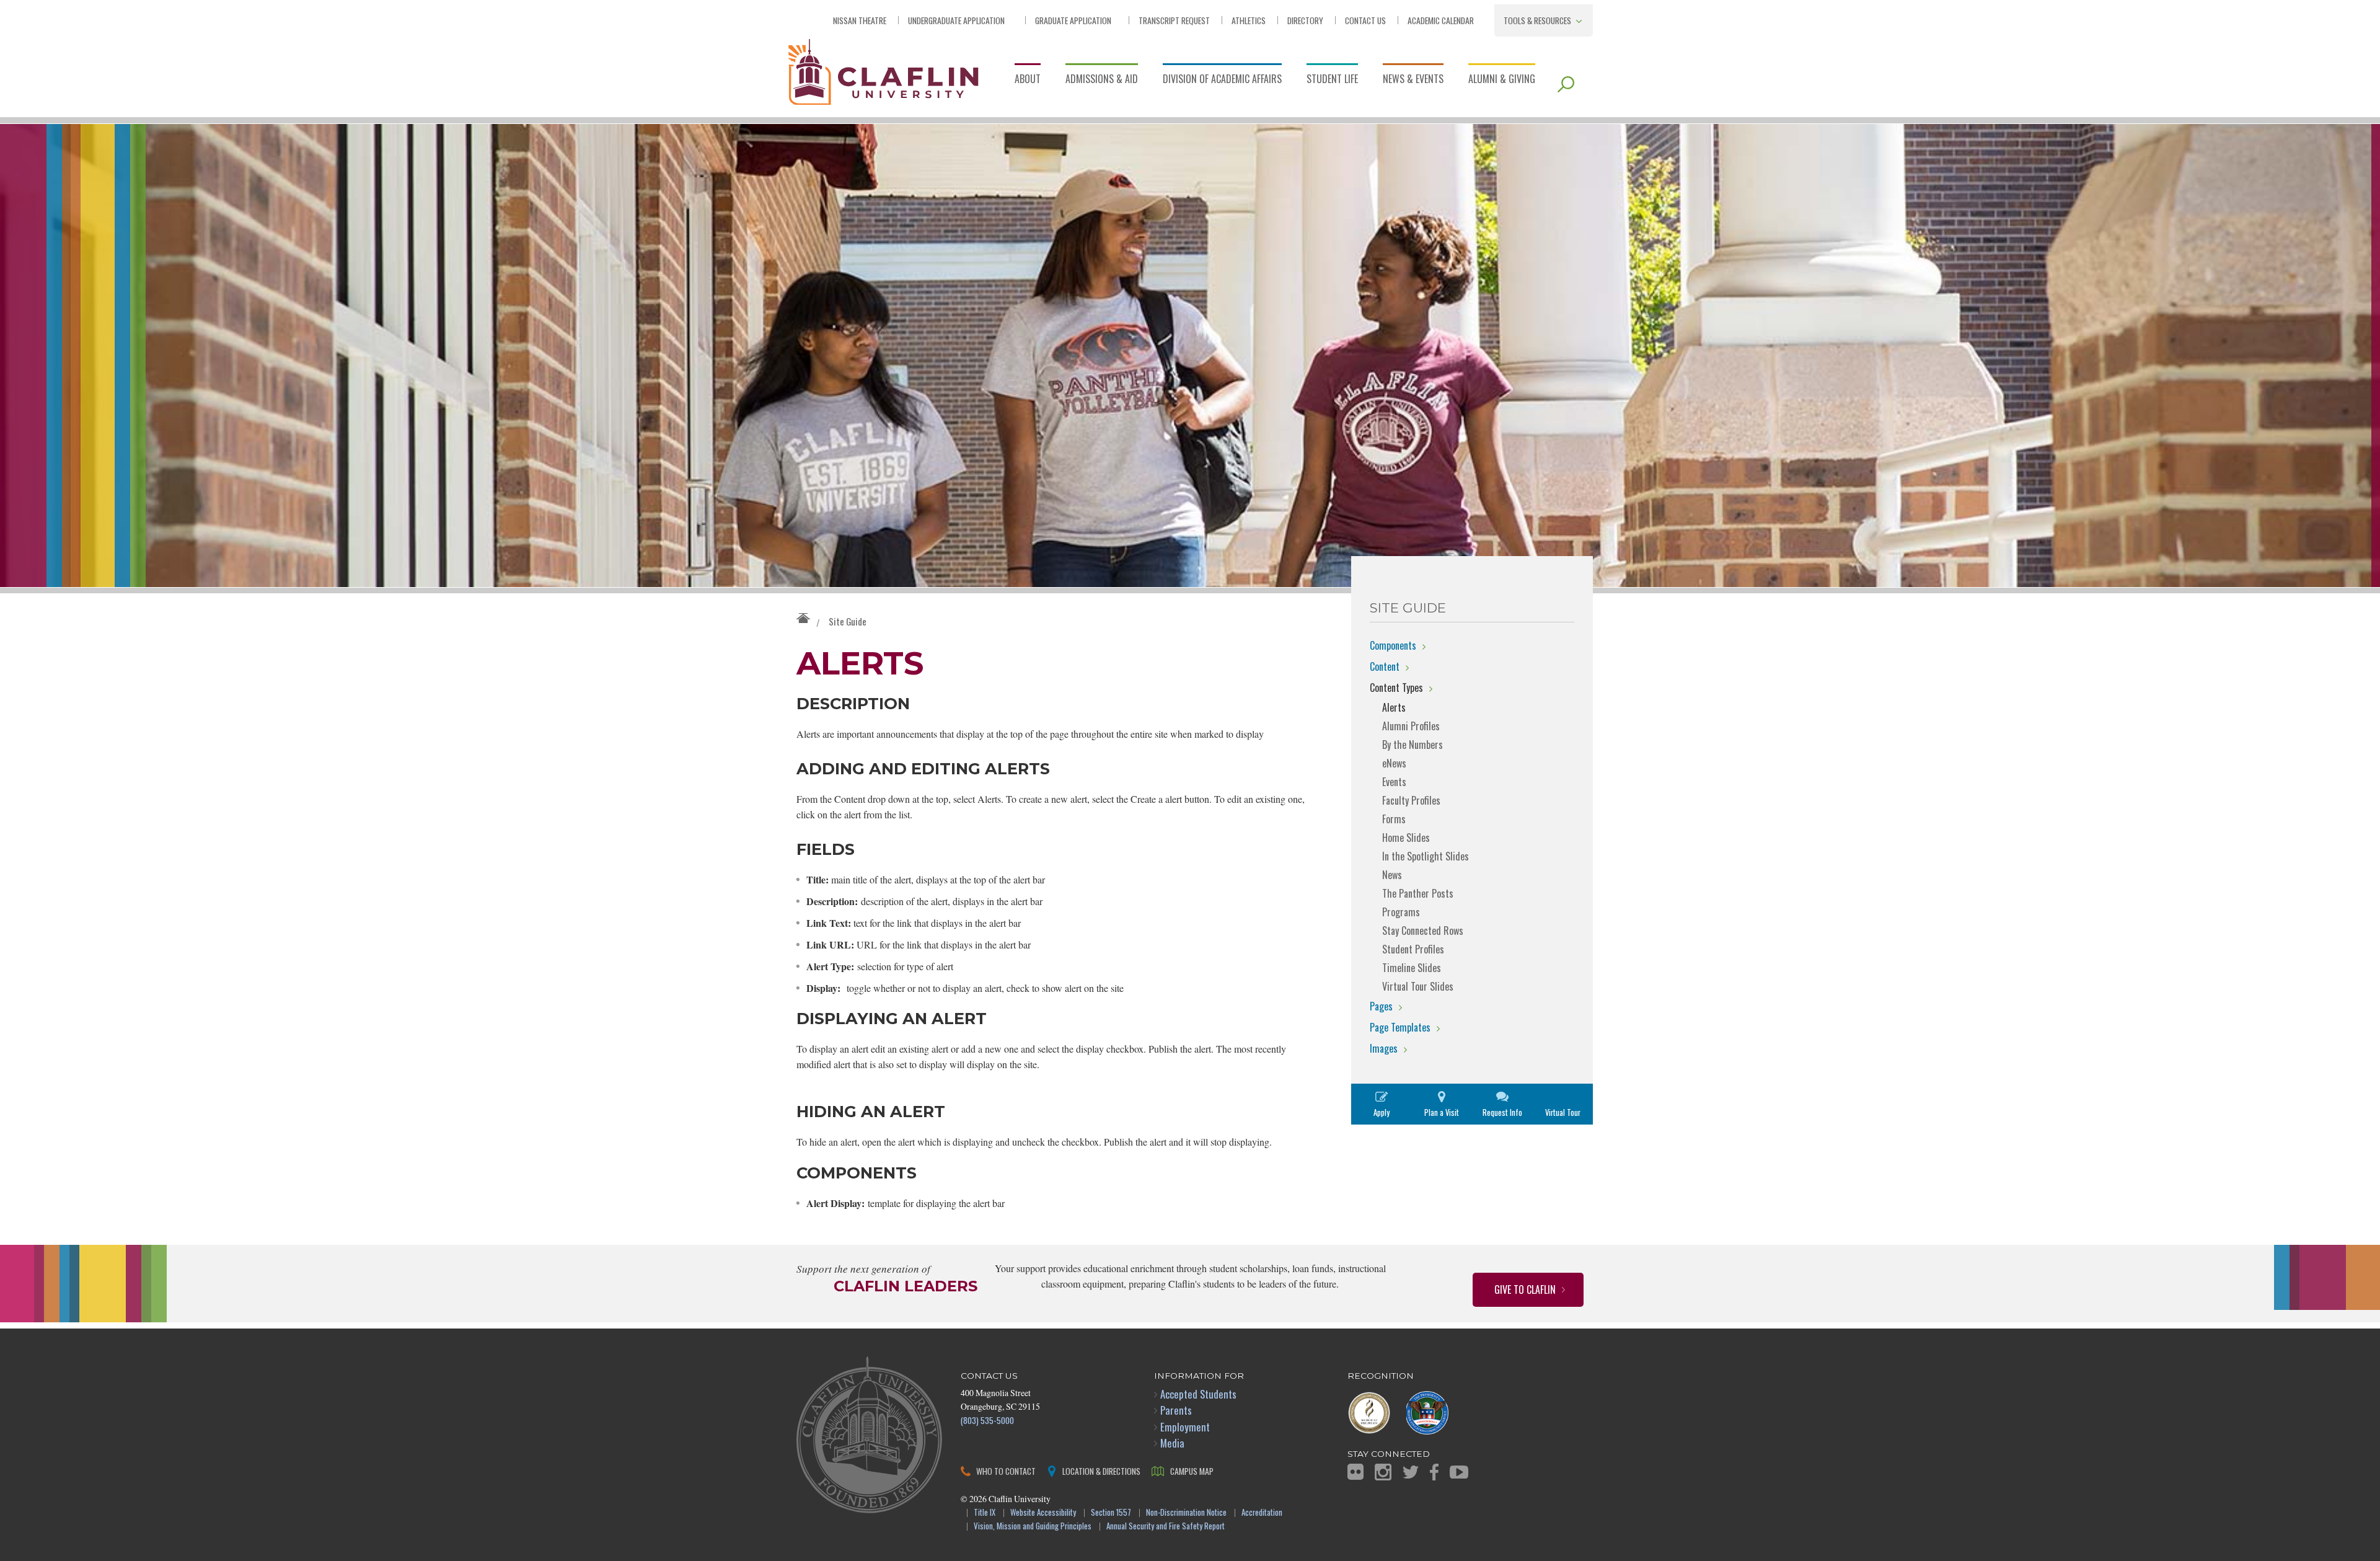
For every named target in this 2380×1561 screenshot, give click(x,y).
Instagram (1383, 1472)
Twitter (1411, 1472)
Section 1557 (1111, 1513)
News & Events (1413, 79)
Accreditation (1262, 1513)
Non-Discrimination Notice (1186, 1513)
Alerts (1394, 707)
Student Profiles (1413, 949)
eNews (1394, 763)
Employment (1185, 1427)
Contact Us (1365, 20)
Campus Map (1192, 1471)
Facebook (1434, 1472)
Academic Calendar (1441, 20)
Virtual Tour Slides (1418, 986)
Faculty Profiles (1411, 800)
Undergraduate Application (956, 20)
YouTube (1459, 1472)
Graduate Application (1073, 20)
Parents (1176, 1410)
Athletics (1249, 20)
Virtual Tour (1563, 1112)
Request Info (1502, 1112)
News (1392, 875)
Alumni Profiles (1411, 726)
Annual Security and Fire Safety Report (1166, 1527)
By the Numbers (1413, 745)
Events (1394, 782)
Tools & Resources (1537, 20)
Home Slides (1406, 838)
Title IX (985, 1513)
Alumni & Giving (1502, 79)
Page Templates (1400, 1027)
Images (1384, 1048)
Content (1385, 666)
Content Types (1396, 688)
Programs (1401, 912)
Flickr (1355, 1472)
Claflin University (883, 71)
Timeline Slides (1412, 968)
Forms (1394, 819)
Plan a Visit (1442, 1112)
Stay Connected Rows (1423, 931)
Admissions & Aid (1102, 79)
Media (1172, 1443)
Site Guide (848, 621)
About (1028, 79)
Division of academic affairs (1222, 79)
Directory (1305, 20)
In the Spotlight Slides (1426, 856)
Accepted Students (1198, 1394)
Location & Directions (1101, 1471)
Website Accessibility (1043, 1513)
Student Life (1332, 79)
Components (1393, 645)
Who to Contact (1006, 1471)
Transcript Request (1174, 20)
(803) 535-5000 (987, 1420)
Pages (1381, 1006)
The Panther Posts (1418, 893)
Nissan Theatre (860, 20)
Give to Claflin (1525, 1289)
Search (1566, 84)
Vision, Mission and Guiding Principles (1033, 1527)
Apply (1382, 1112)
